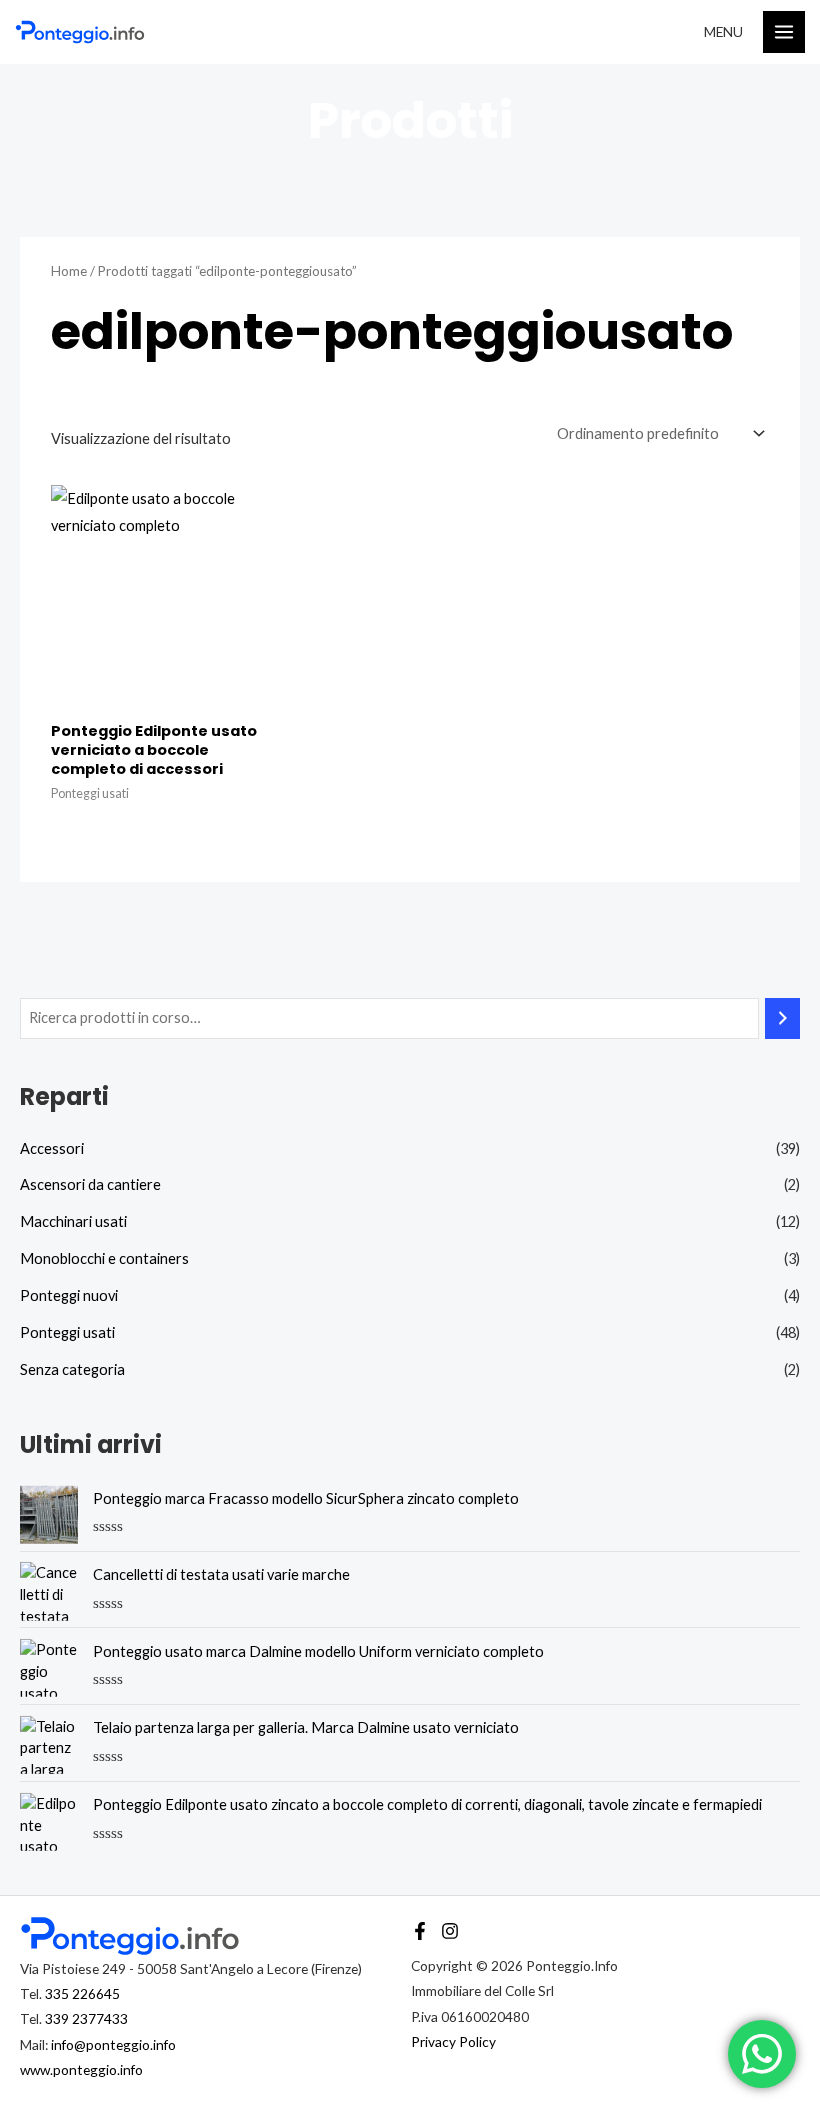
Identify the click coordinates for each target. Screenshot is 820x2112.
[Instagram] (450, 1931)
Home (69, 271)
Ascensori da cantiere (90, 1184)
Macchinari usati (73, 1221)
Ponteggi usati (67, 1332)
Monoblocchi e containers (104, 1258)
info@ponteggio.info (113, 2044)
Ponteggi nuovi (69, 1295)
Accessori (52, 1148)
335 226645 (82, 1993)
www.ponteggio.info (81, 2069)
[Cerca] (782, 1018)
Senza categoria (72, 1369)
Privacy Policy (453, 2041)
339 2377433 (86, 2018)
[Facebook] (420, 1931)
